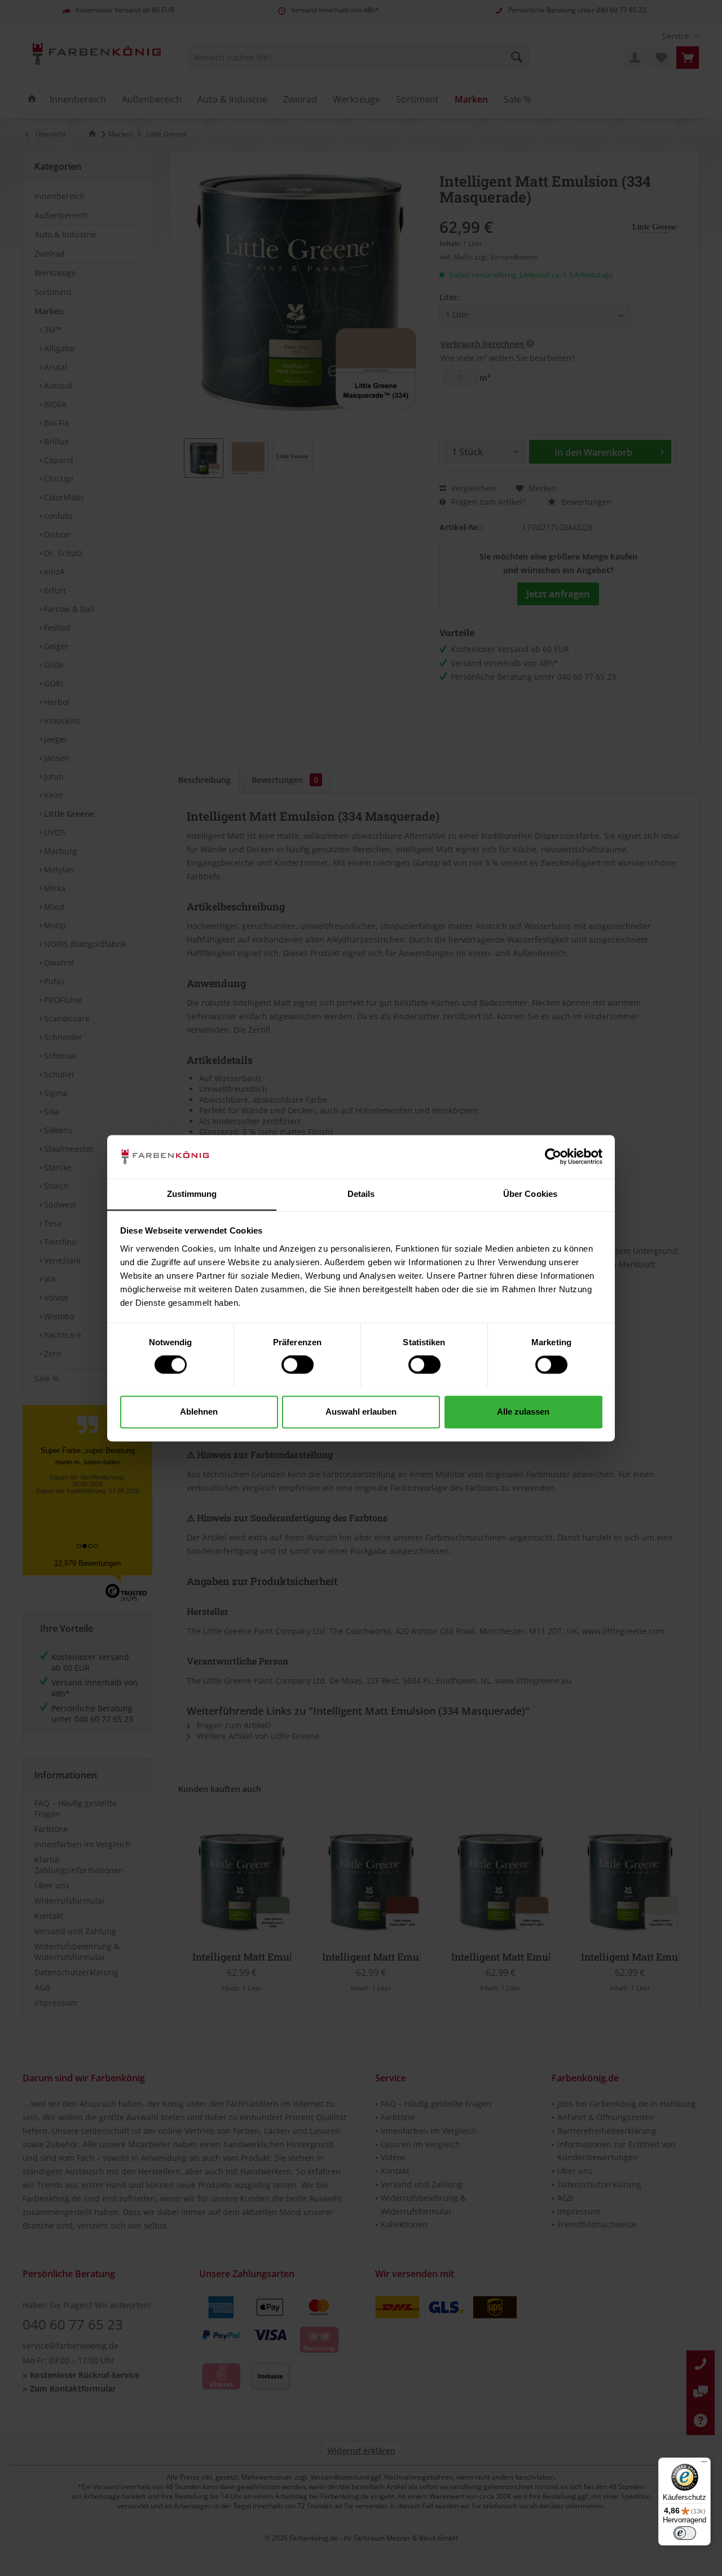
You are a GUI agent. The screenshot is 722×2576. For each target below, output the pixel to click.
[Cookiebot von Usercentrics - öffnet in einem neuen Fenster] (553, 1156)
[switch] (298, 1364)
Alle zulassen (523, 1412)
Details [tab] (361, 1194)
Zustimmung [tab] (192, 1194)
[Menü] (704, 2464)
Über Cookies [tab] (530, 1194)
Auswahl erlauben (361, 1412)
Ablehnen (199, 1412)
